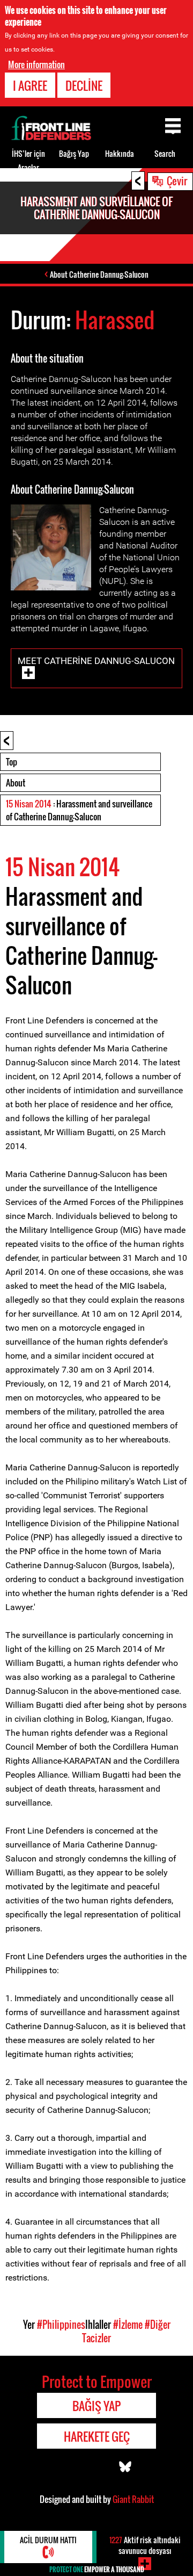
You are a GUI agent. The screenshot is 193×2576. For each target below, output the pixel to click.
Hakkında (120, 153)
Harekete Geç (97, 2436)
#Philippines (61, 2325)
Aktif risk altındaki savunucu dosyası (145, 2545)
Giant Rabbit (133, 2499)
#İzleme (128, 2325)
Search (165, 153)
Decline (84, 85)
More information (36, 64)
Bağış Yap (74, 153)
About (16, 783)
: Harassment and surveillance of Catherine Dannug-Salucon (79, 810)
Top (12, 762)
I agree (30, 85)
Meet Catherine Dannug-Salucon (96, 661)
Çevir (177, 181)
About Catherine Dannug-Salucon (99, 274)
